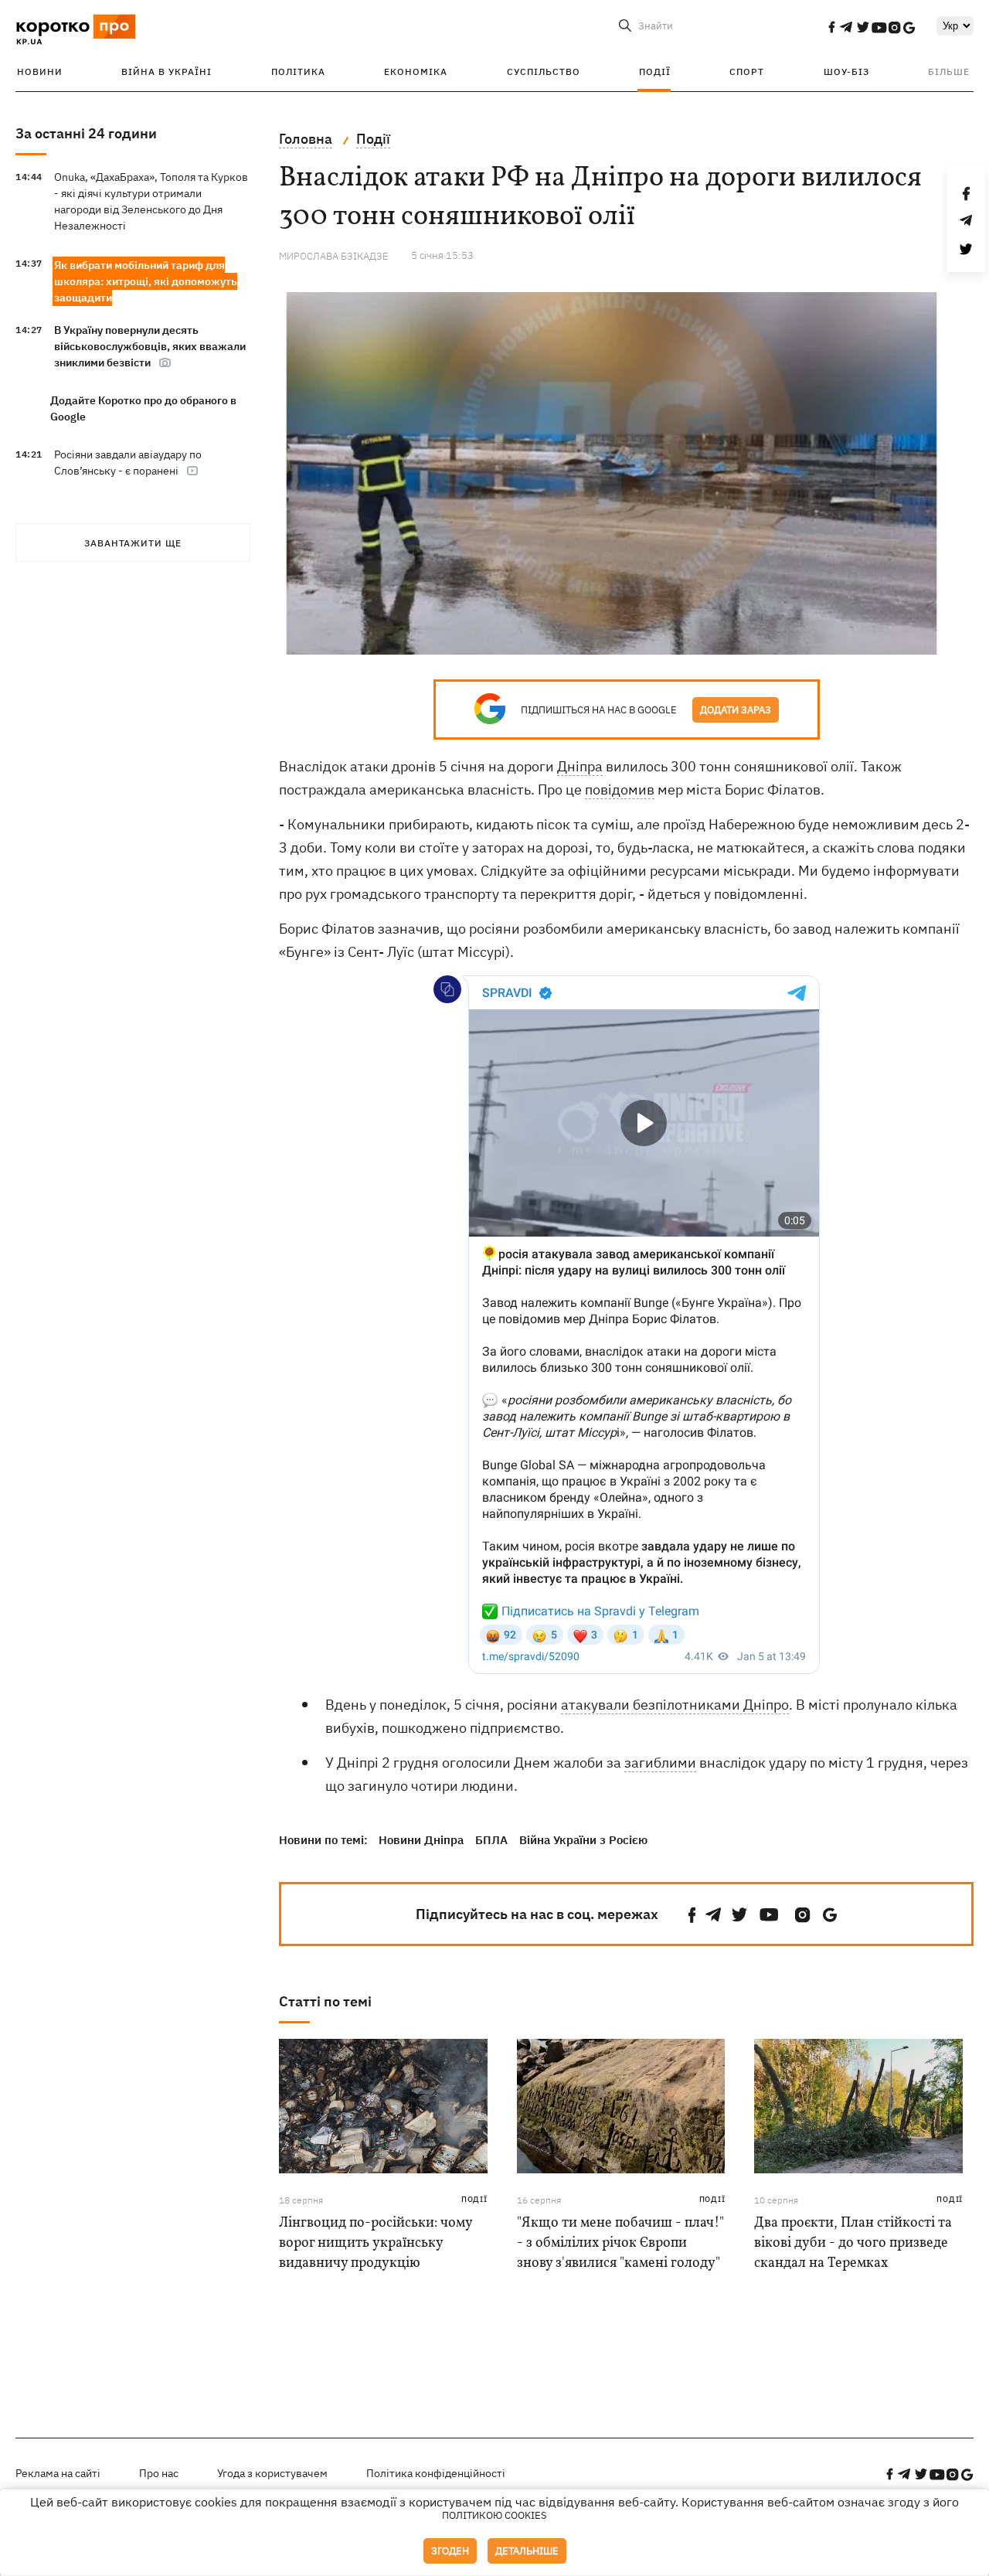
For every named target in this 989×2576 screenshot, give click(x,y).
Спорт (747, 71)
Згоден (450, 2551)
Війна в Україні (167, 71)
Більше (949, 71)
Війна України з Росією (583, 1840)
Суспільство (544, 71)
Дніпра (580, 766)
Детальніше (527, 2551)
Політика (298, 71)
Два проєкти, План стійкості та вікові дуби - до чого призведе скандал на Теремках (853, 2243)
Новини (40, 71)
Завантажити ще (133, 543)
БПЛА (491, 1840)
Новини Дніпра (421, 1840)
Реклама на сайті (58, 2473)
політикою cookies (494, 2515)
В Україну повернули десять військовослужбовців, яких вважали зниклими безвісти (150, 346)
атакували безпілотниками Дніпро (675, 1705)
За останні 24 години (86, 133)
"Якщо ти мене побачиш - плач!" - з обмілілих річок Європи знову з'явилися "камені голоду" (620, 2243)
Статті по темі (325, 2001)
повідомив (620, 789)
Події (655, 71)
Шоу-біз (846, 71)
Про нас (159, 2473)
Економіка (416, 71)
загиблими (660, 1763)
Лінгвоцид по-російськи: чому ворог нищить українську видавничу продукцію (376, 2243)
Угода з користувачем (272, 2473)
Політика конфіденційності (436, 2473)
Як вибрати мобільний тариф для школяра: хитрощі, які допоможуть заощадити (146, 281)
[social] (831, 27)
